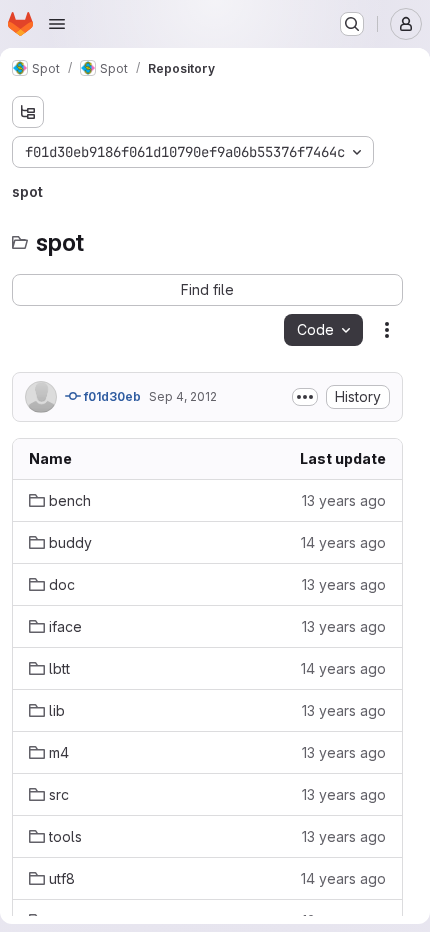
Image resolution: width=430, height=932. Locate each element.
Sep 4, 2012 (183, 396)
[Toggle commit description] (305, 397)
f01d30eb (111, 396)
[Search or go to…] (352, 24)
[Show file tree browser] (28, 112)
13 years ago (344, 500)
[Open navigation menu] (57, 24)
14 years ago (343, 542)
